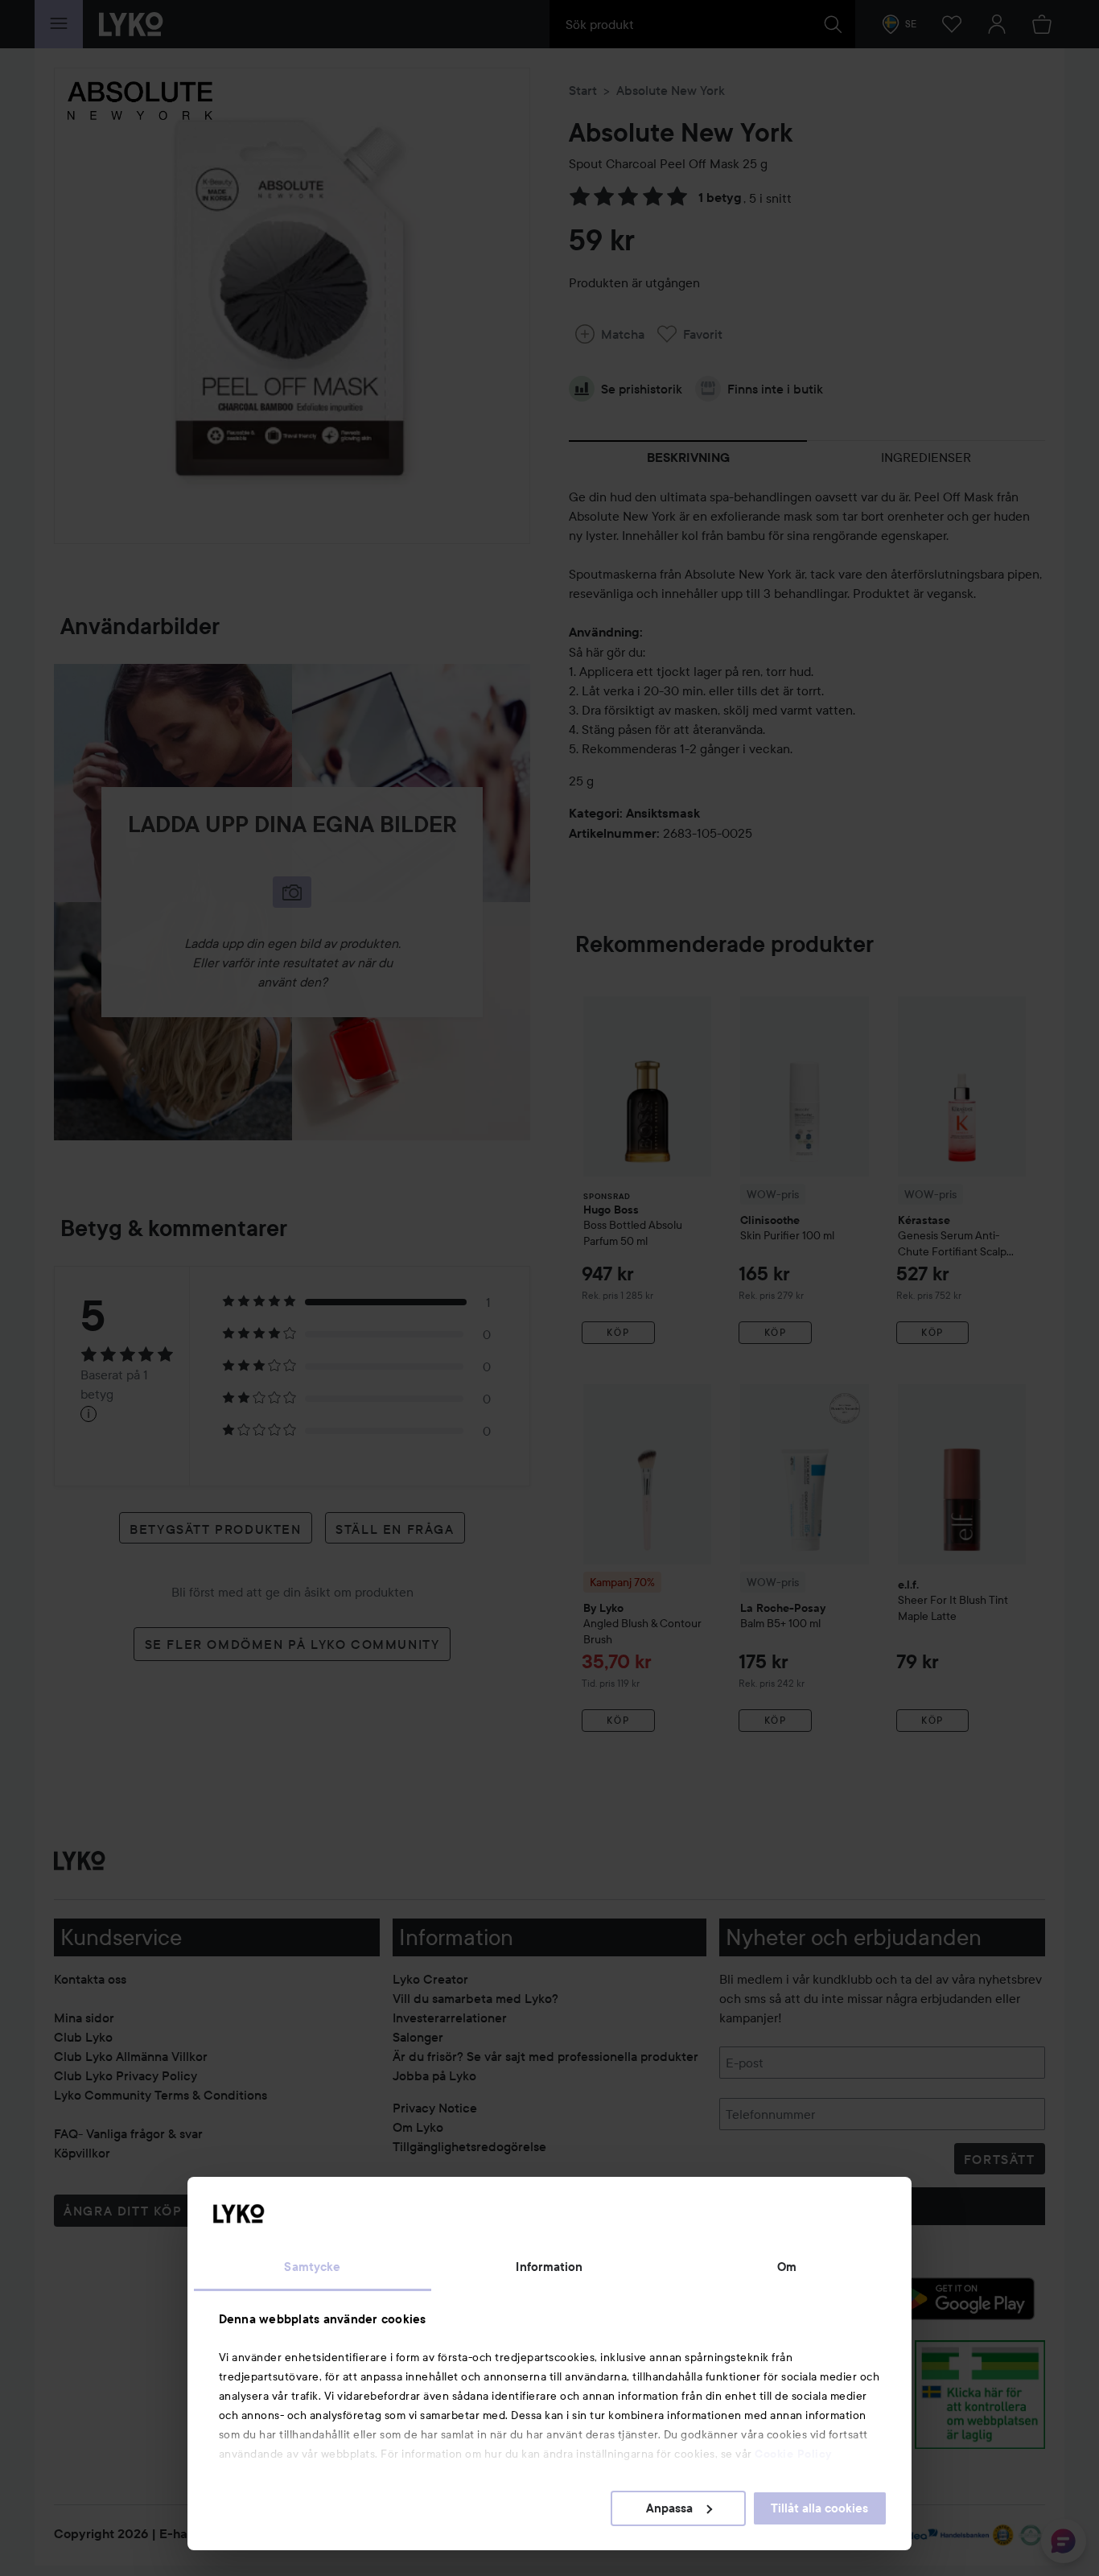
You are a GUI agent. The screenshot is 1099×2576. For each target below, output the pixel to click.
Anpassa (669, 2508)
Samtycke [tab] (312, 2267)
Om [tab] (787, 2267)
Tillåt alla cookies (819, 2508)
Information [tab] (549, 2267)
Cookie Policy (793, 2454)
